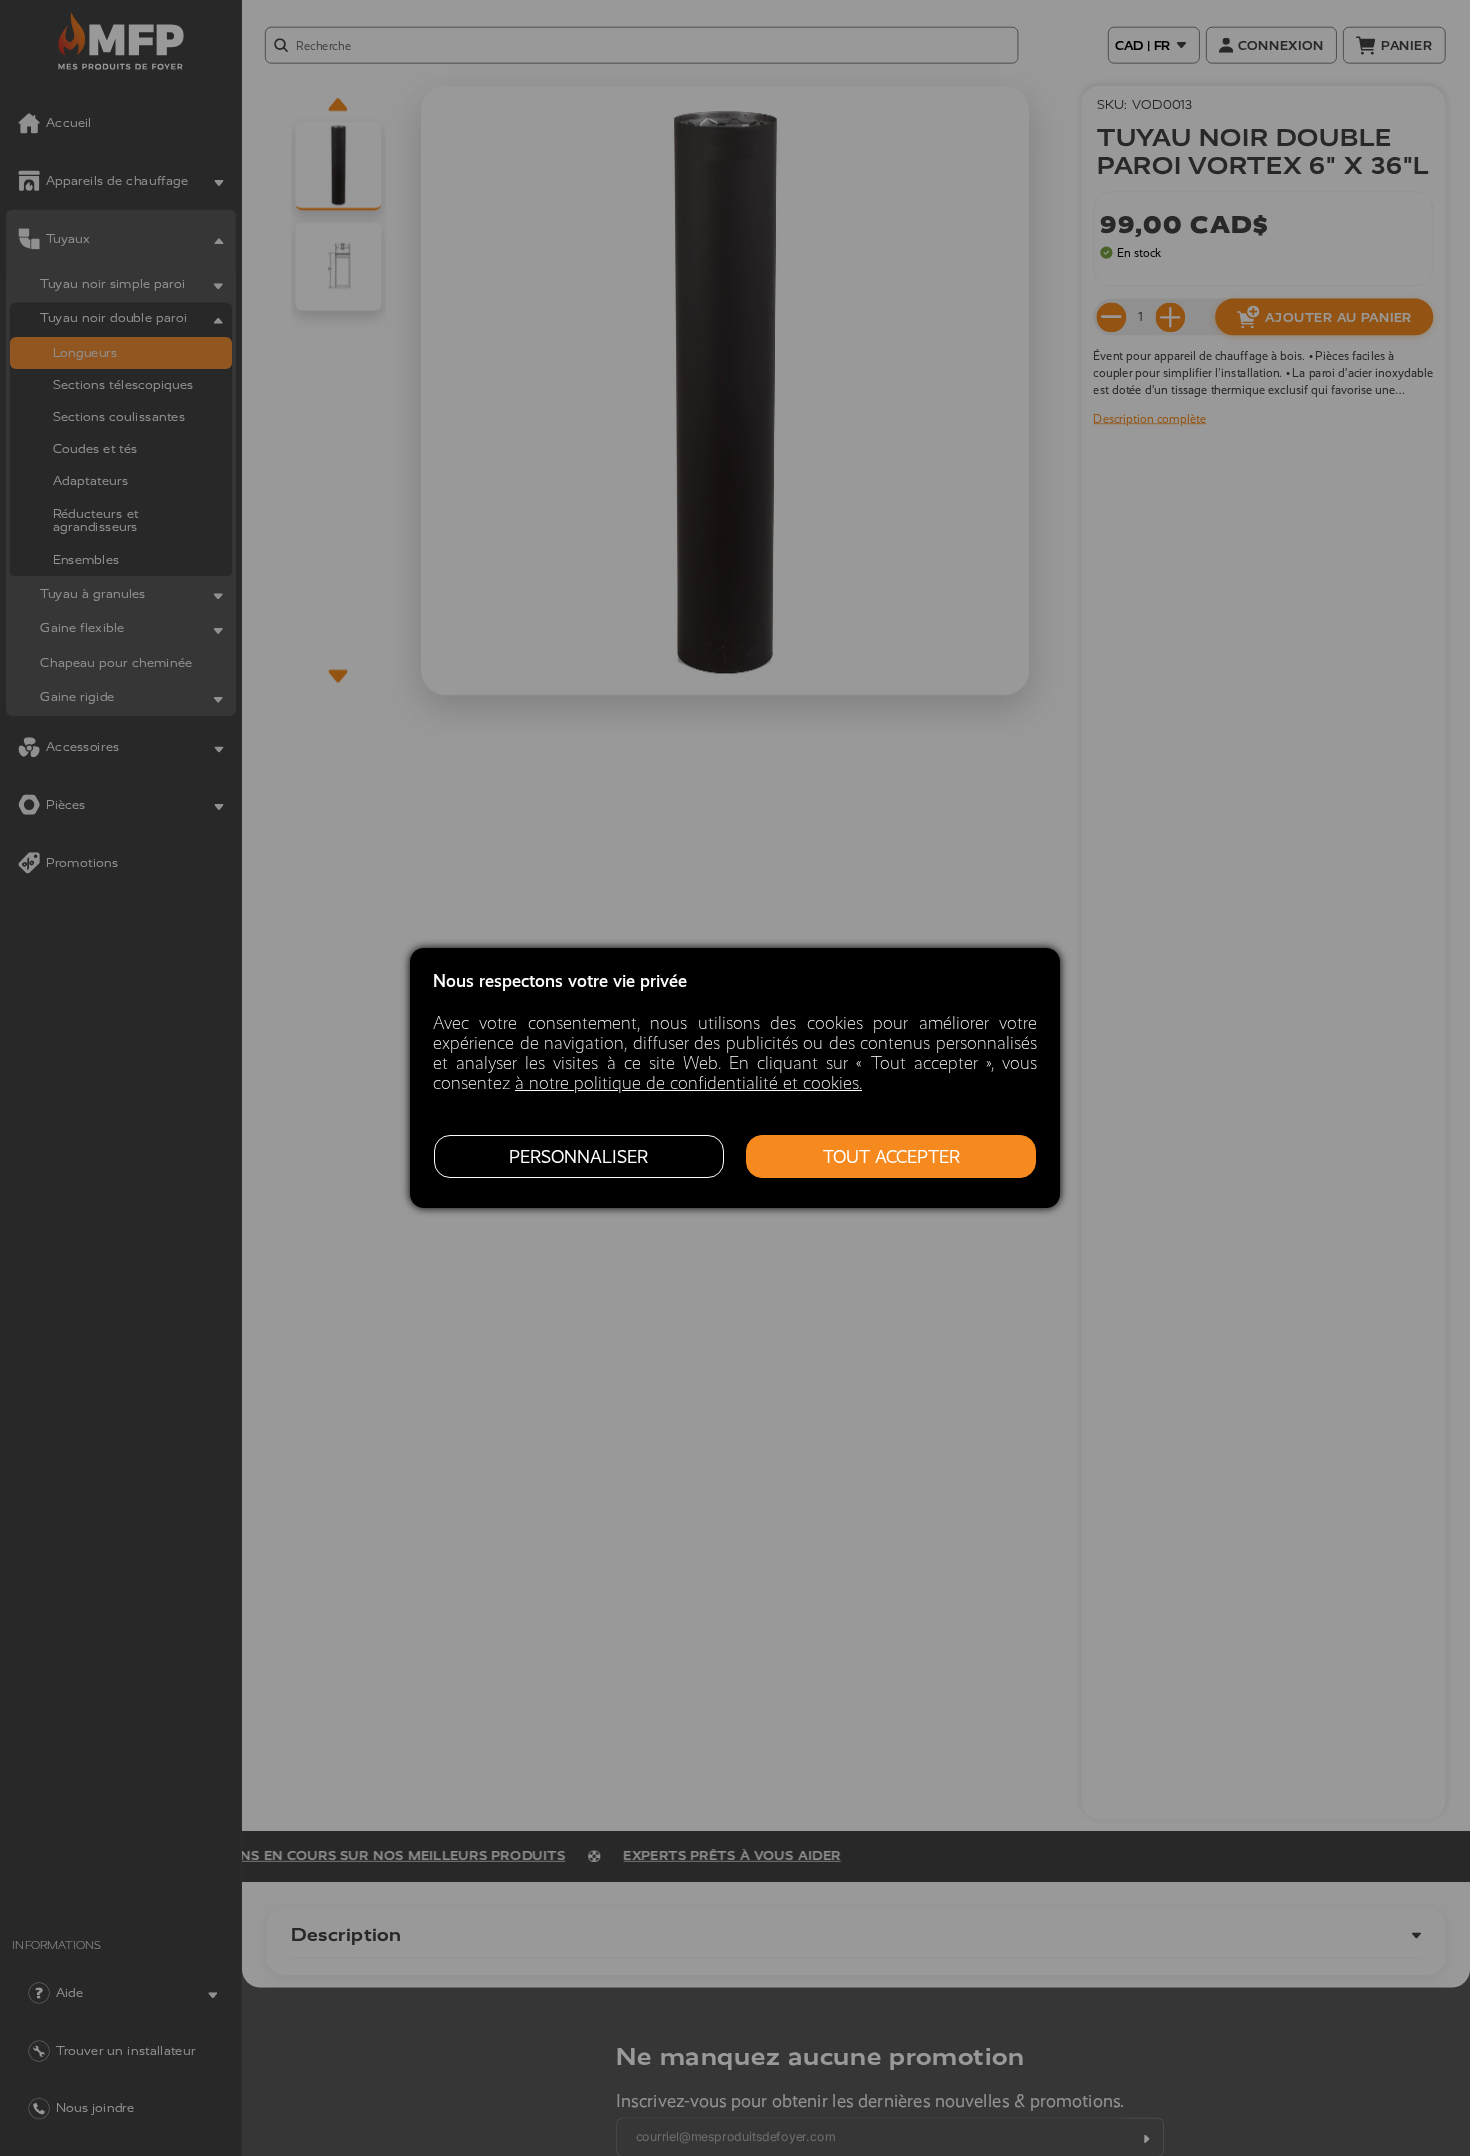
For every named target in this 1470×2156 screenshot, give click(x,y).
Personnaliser (578, 1157)
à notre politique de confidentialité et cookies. (688, 1083)
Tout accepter (891, 1157)
